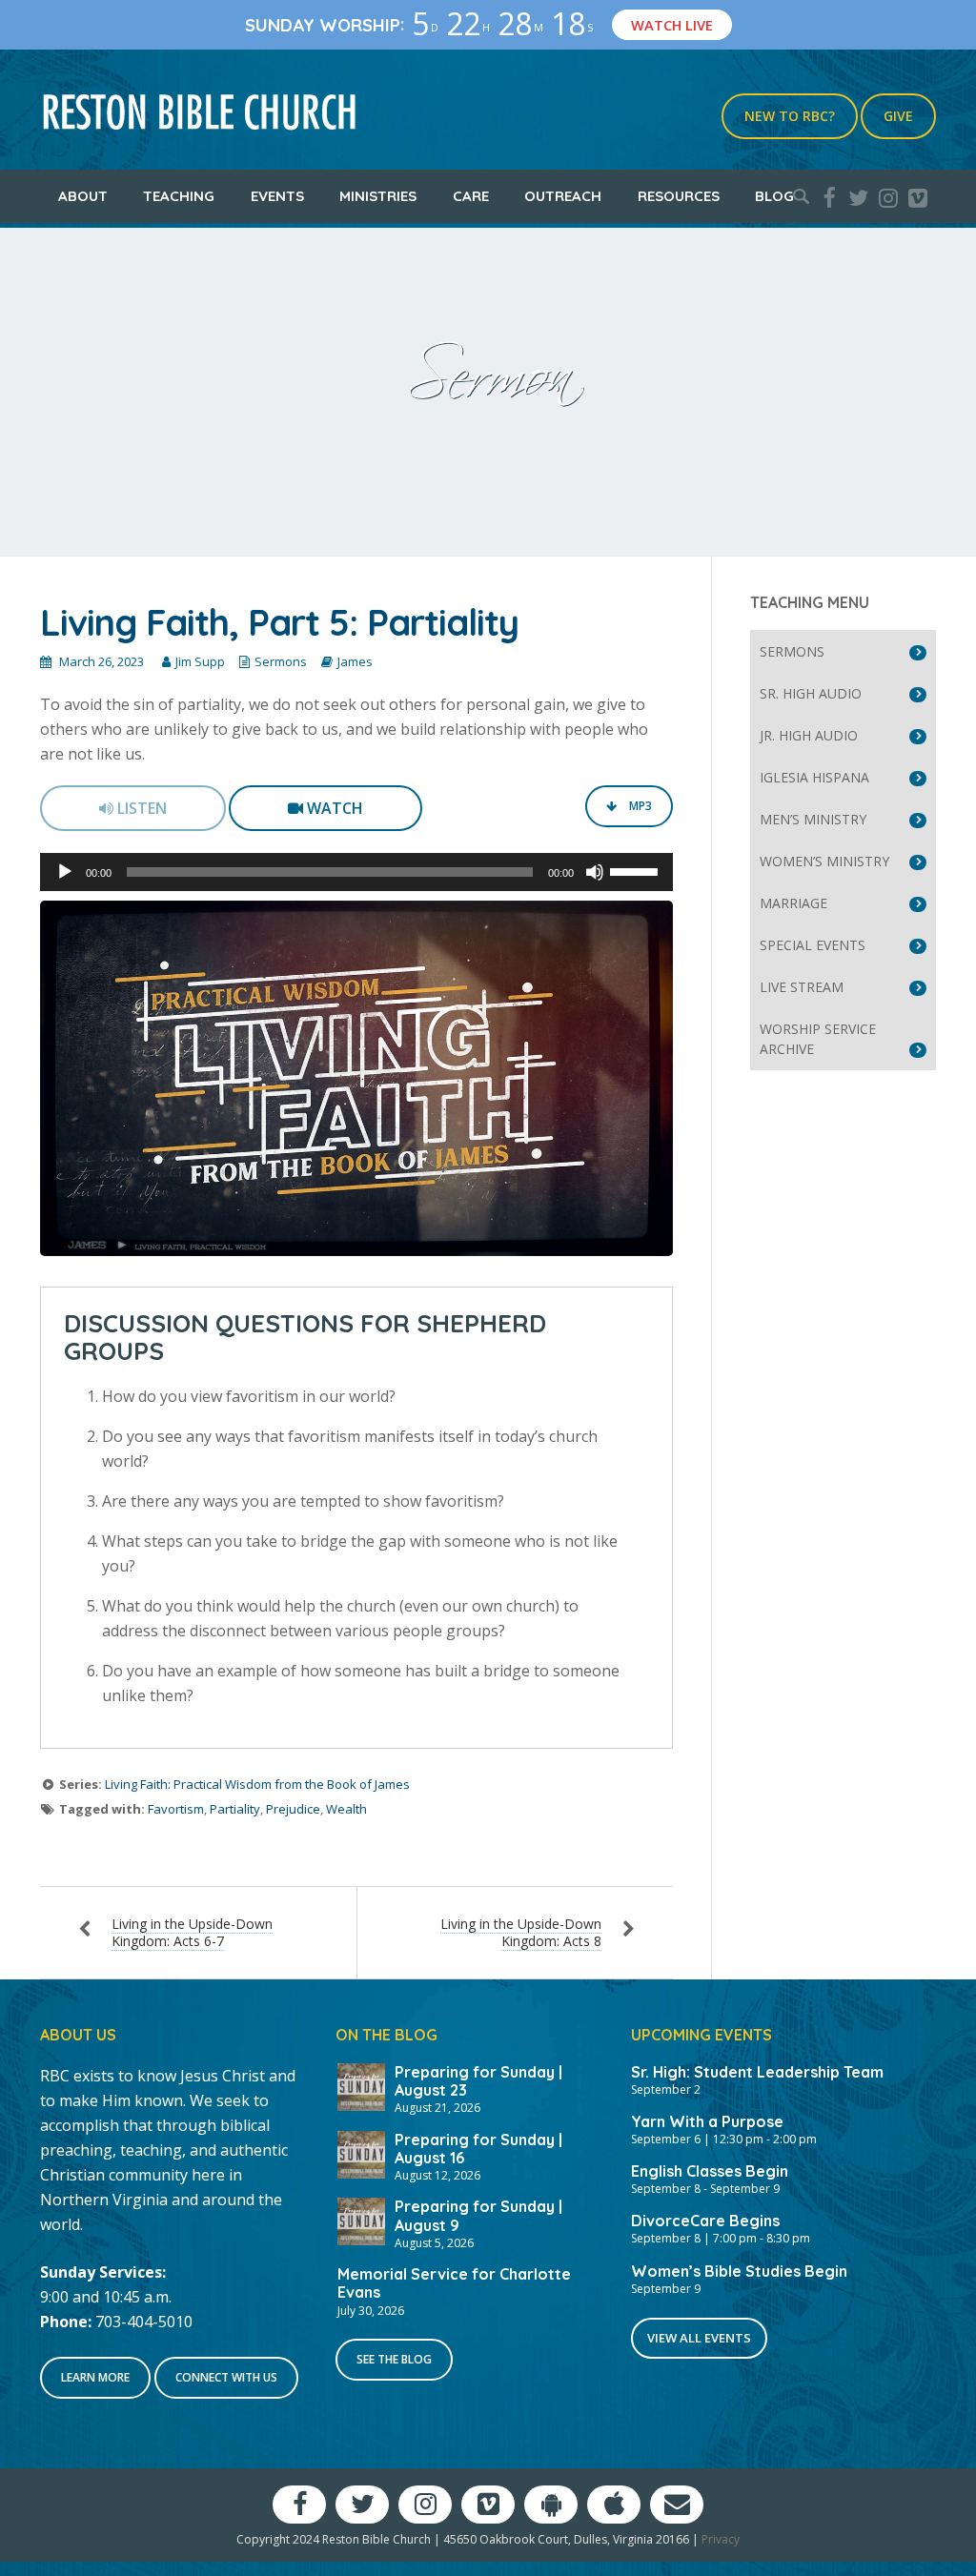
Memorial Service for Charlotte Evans (454, 2283)
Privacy (721, 2539)
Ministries (378, 196)
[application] (356, 872)
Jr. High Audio (809, 735)
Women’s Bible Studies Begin (739, 2271)
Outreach (563, 196)
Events (277, 196)
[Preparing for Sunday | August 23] (361, 2085)
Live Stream (802, 987)
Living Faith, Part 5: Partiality (279, 622)
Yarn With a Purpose (707, 2121)
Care (471, 196)
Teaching (179, 196)
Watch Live (672, 25)
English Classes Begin (710, 2171)
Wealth (346, 1809)
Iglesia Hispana (814, 777)
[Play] (65, 872)
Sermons (281, 661)
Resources (679, 196)
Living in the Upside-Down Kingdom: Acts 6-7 (192, 1932)
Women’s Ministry (824, 861)
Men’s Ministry (813, 819)
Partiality (235, 1809)
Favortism (176, 1809)
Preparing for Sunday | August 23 (478, 2081)
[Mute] (595, 872)
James (355, 661)
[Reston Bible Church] (200, 110)
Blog (774, 196)
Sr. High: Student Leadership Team (757, 2072)
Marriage (793, 903)
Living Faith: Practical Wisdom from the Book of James (257, 1784)
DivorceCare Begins (705, 2221)
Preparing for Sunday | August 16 (478, 2149)
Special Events (813, 945)
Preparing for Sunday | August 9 (478, 2215)
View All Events (699, 2338)
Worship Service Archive (818, 1039)
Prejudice (293, 1809)
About (83, 196)
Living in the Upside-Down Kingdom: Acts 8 (521, 1932)
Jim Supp (200, 661)
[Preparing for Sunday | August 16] (361, 2153)
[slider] (637, 870)
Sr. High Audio (811, 693)
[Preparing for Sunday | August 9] (361, 2220)
